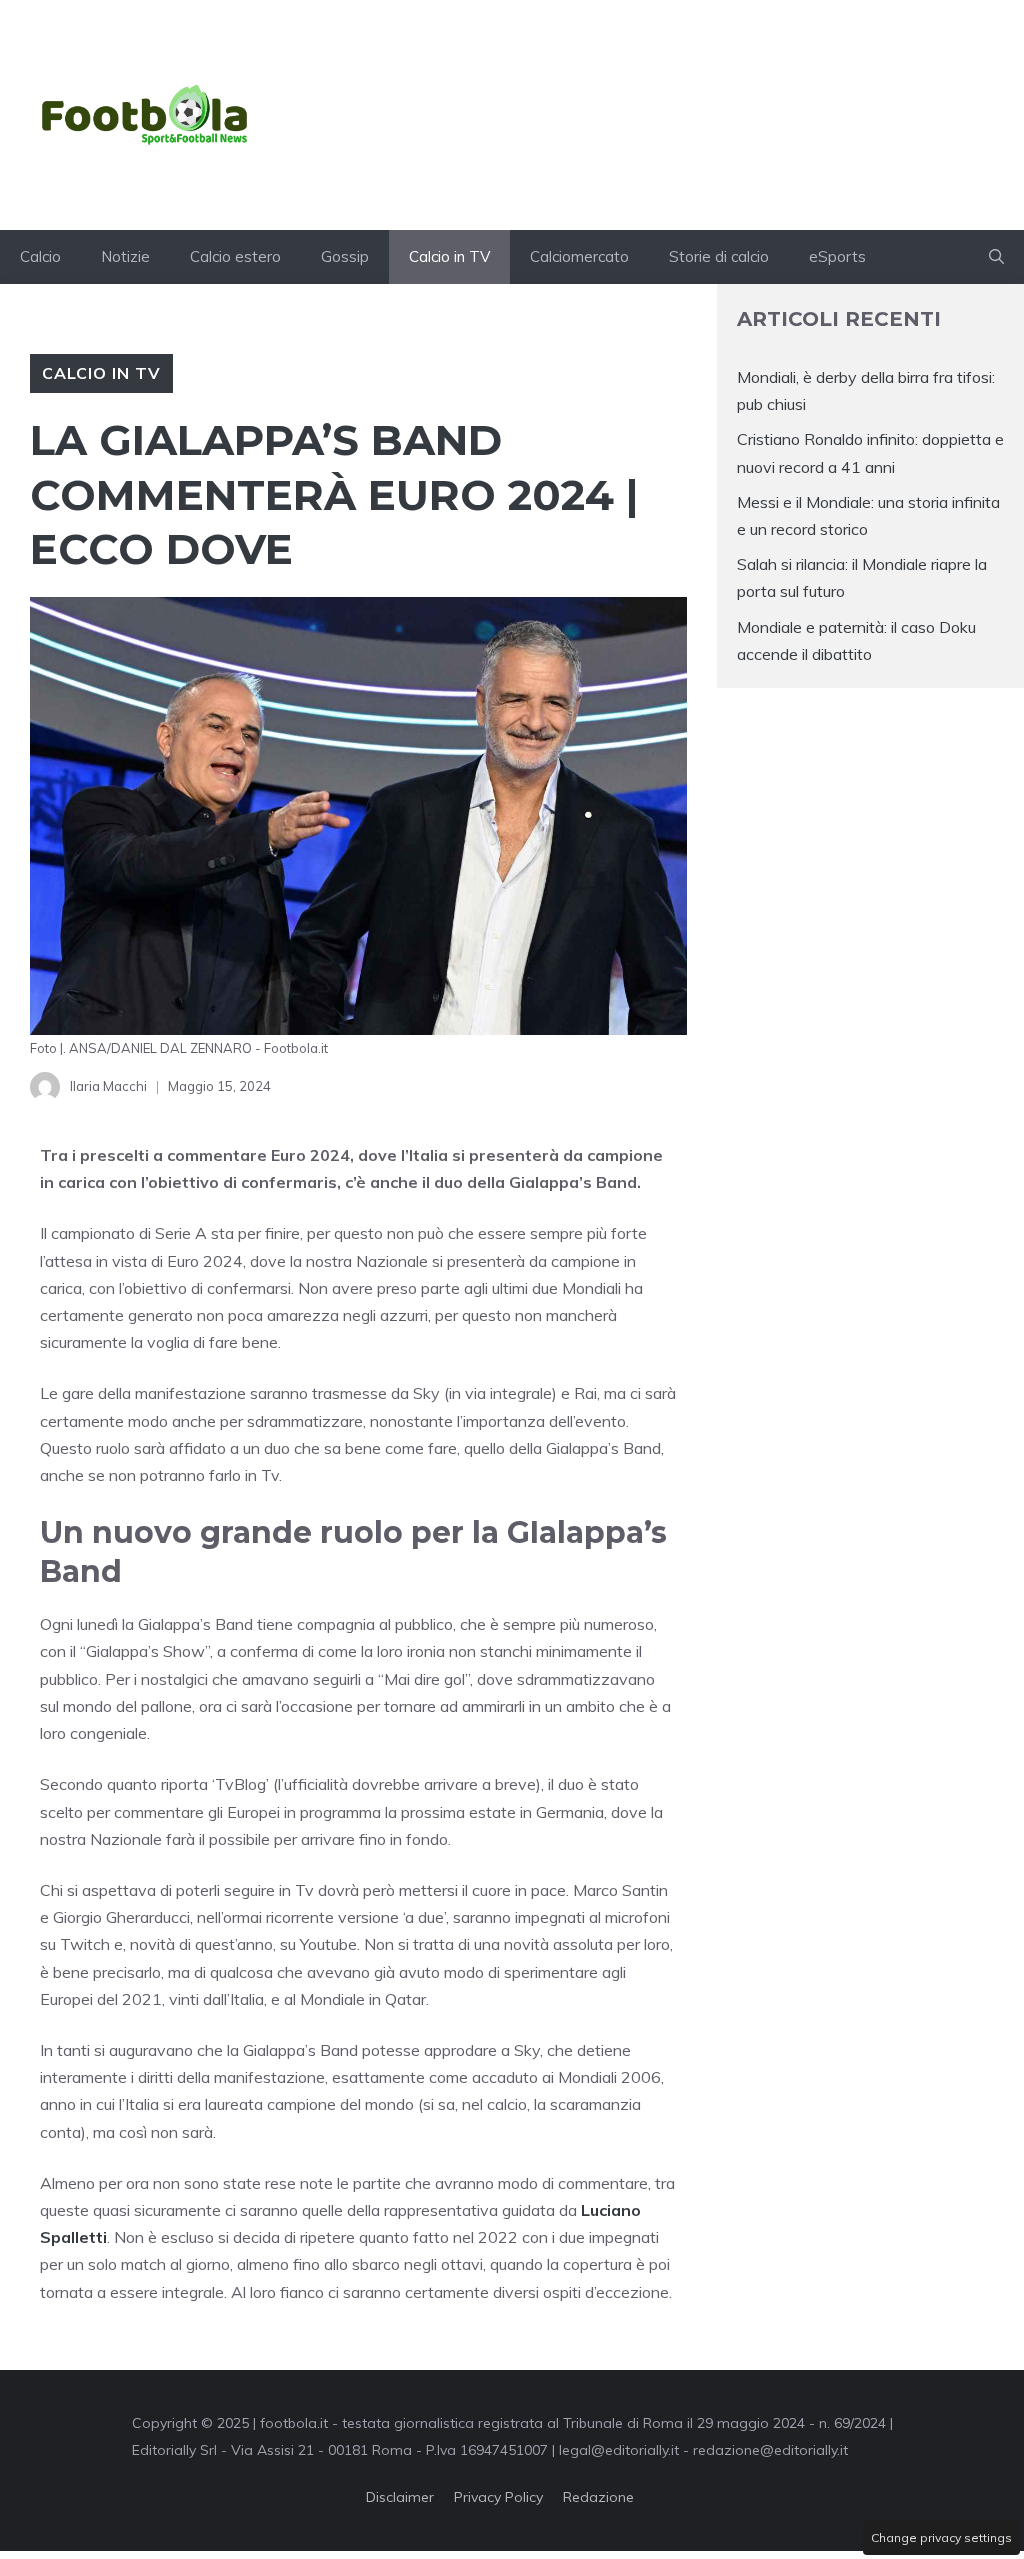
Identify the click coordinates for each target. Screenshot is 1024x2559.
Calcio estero (235, 256)
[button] (996, 257)
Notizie (125, 256)
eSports (837, 256)
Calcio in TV (449, 256)
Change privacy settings (941, 2537)
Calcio (40, 256)
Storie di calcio (719, 256)
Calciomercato (579, 256)
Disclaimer (400, 2497)
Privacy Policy (498, 2497)
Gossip (345, 256)
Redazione (598, 2497)
